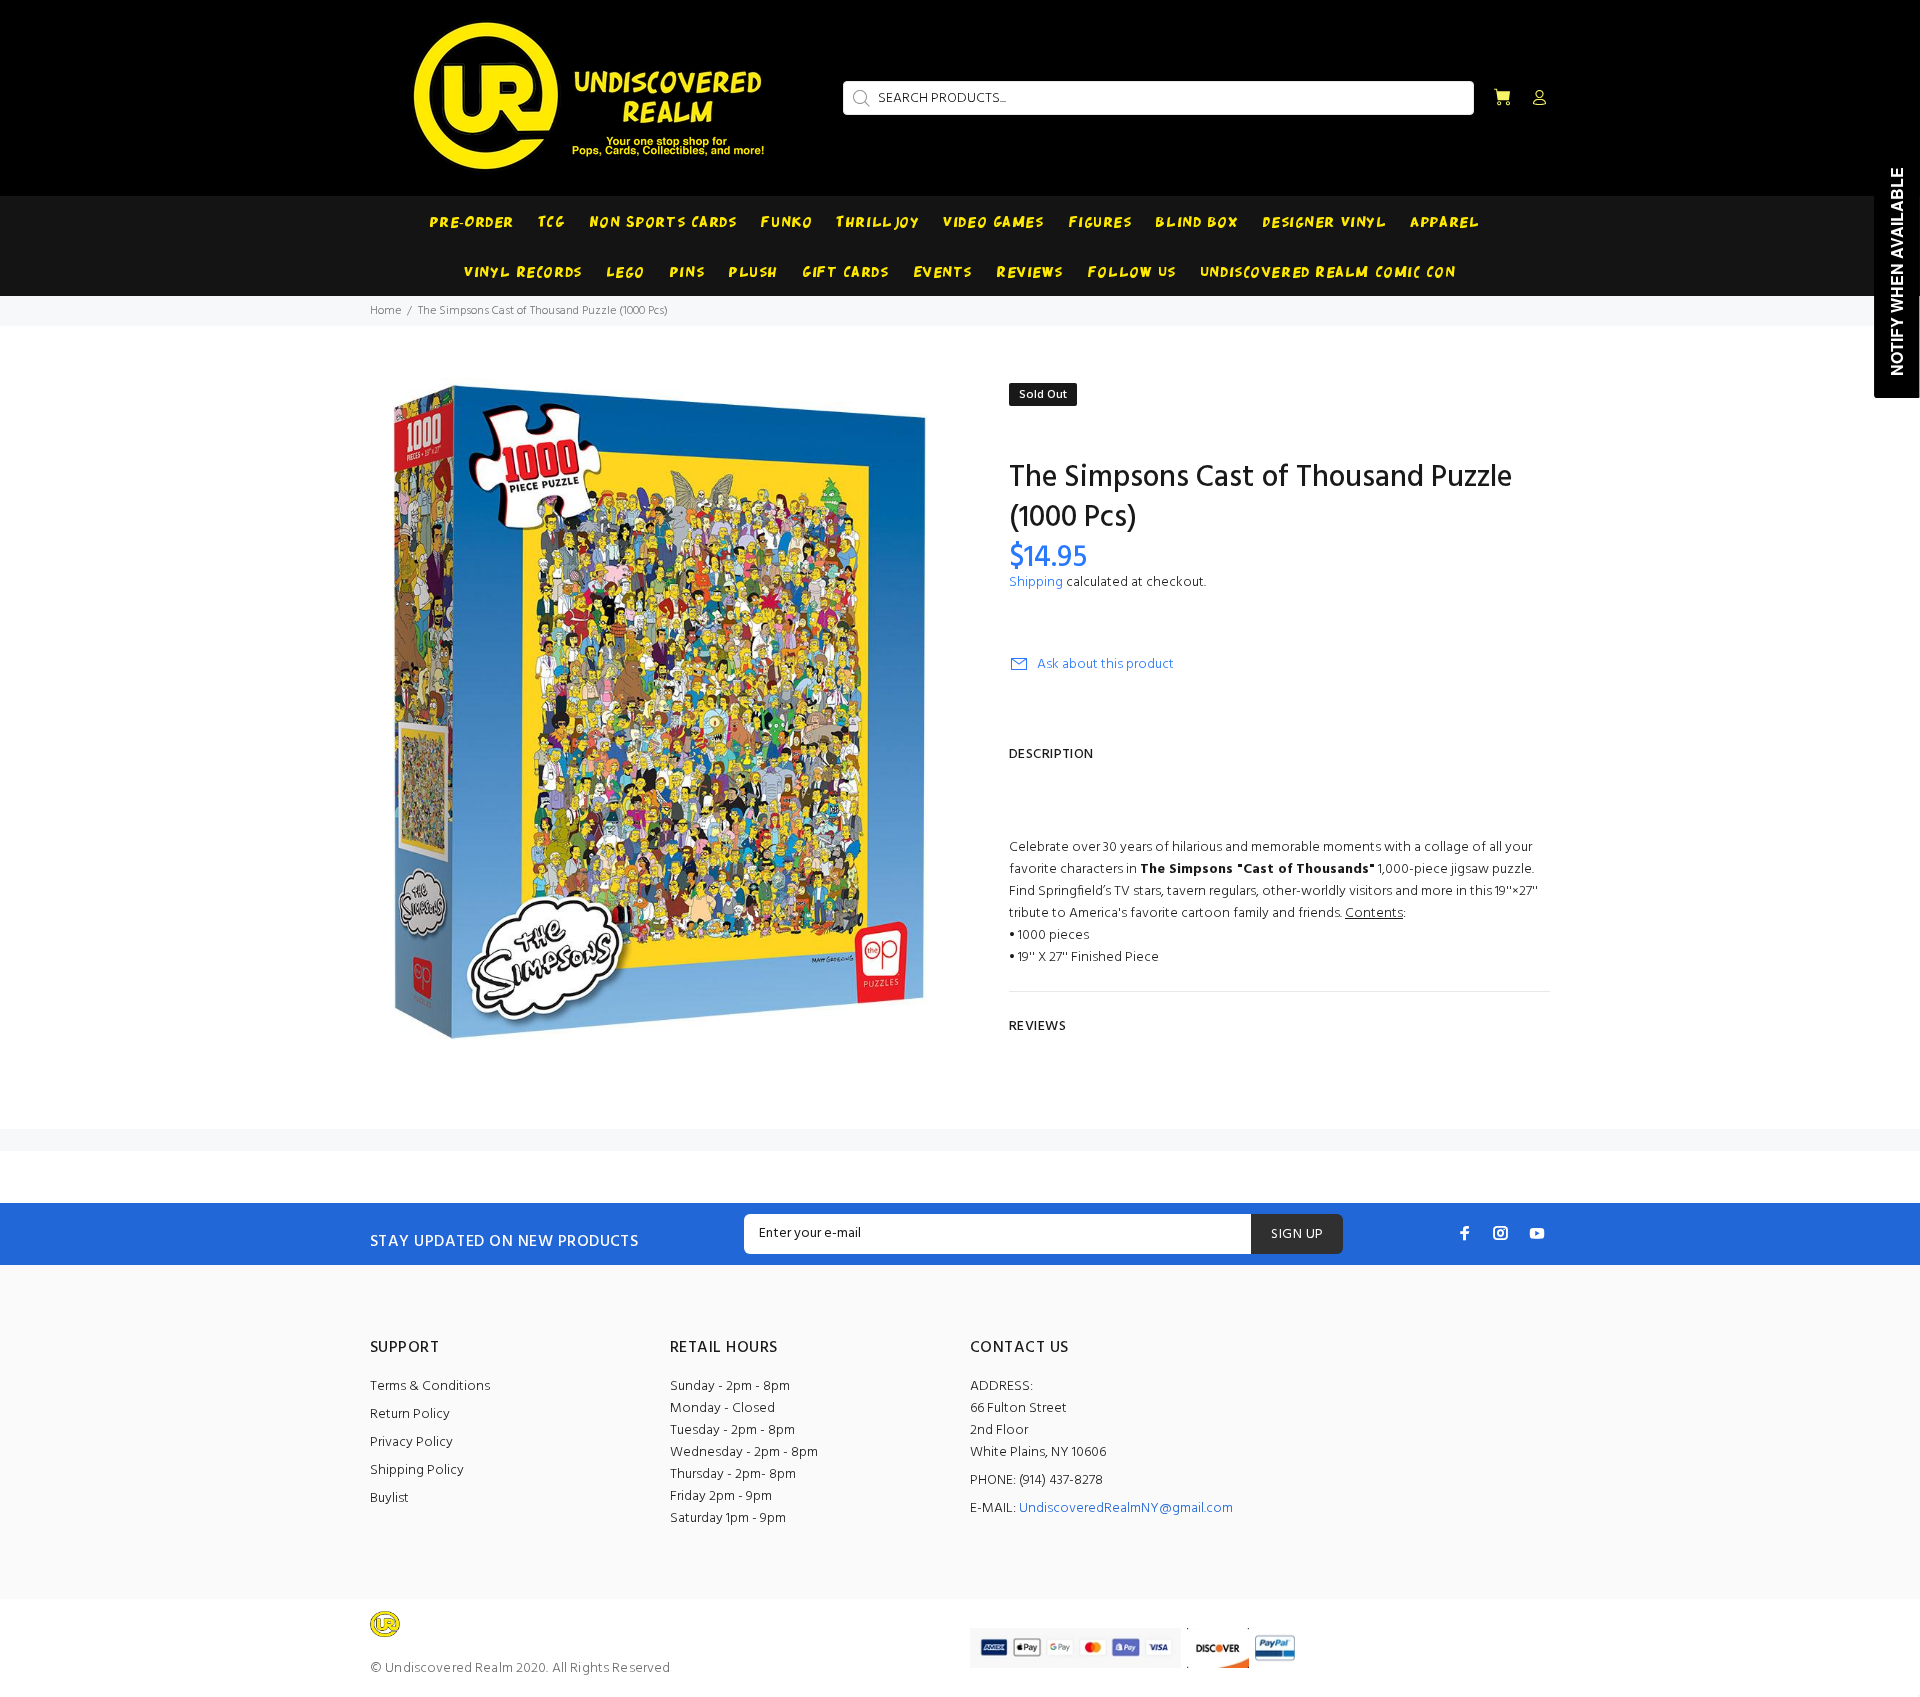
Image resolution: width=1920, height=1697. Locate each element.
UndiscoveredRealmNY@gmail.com (1126, 1508)
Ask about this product (1105, 664)
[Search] (859, 98)
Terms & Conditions (430, 1386)
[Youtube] (1537, 1233)
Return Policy (410, 1414)
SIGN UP (1297, 1234)
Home (385, 311)
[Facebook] (1465, 1233)
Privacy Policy (411, 1442)
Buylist (389, 1498)
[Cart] (1502, 98)
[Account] (1535, 99)
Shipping (1036, 582)
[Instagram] (1501, 1233)
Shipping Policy (417, 1470)
